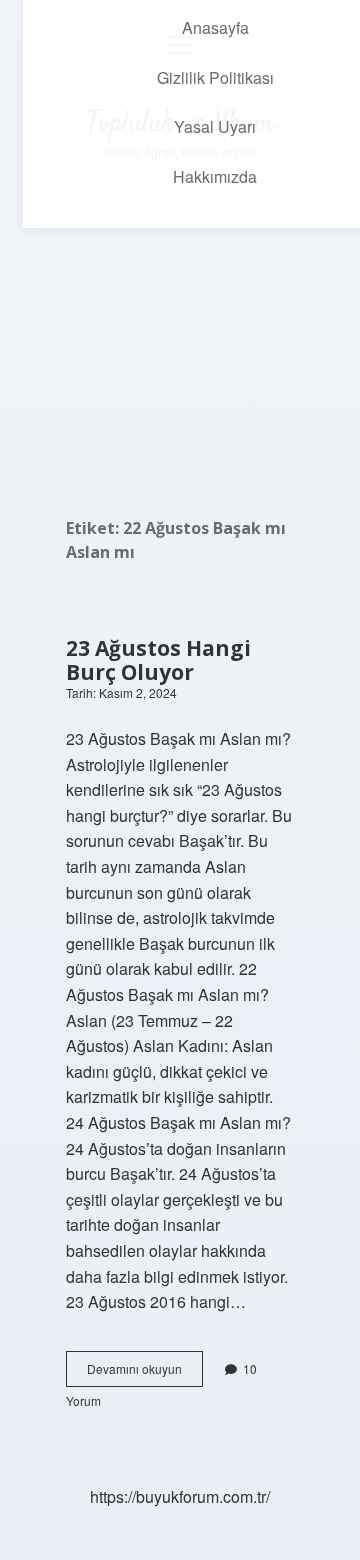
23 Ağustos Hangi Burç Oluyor (158, 660)
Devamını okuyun (145, 1373)
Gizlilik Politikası (215, 77)
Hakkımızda (215, 176)
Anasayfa (215, 27)
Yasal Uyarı (215, 126)
